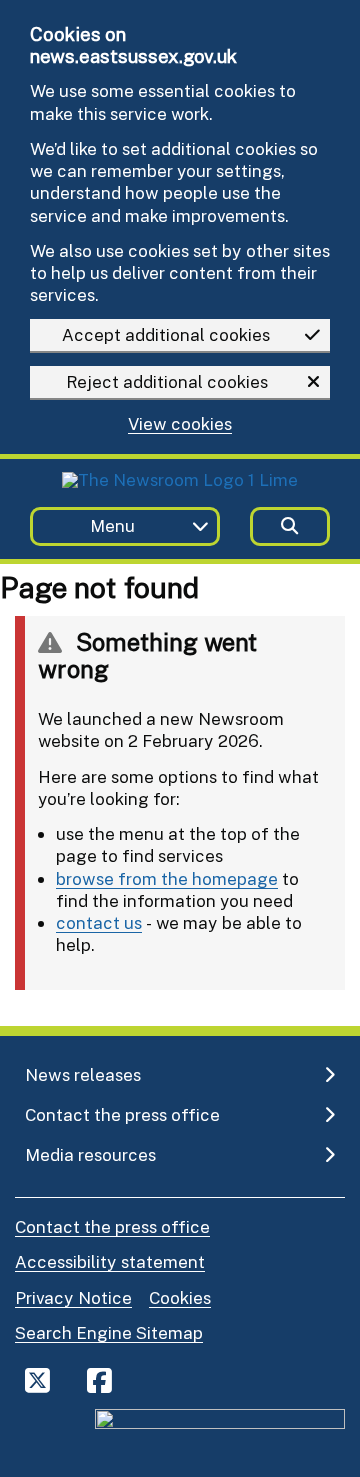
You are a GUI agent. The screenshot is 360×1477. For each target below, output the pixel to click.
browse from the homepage (167, 878)
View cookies (180, 424)
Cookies (180, 1297)
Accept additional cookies (166, 334)
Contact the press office (112, 1226)
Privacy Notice (73, 1297)
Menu (112, 525)
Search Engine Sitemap (109, 1332)
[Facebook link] (99, 1380)
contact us (99, 922)
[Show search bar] (290, 526)
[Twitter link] (37, 1380)
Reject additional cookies (167, 381)
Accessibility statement (110, 1261)
